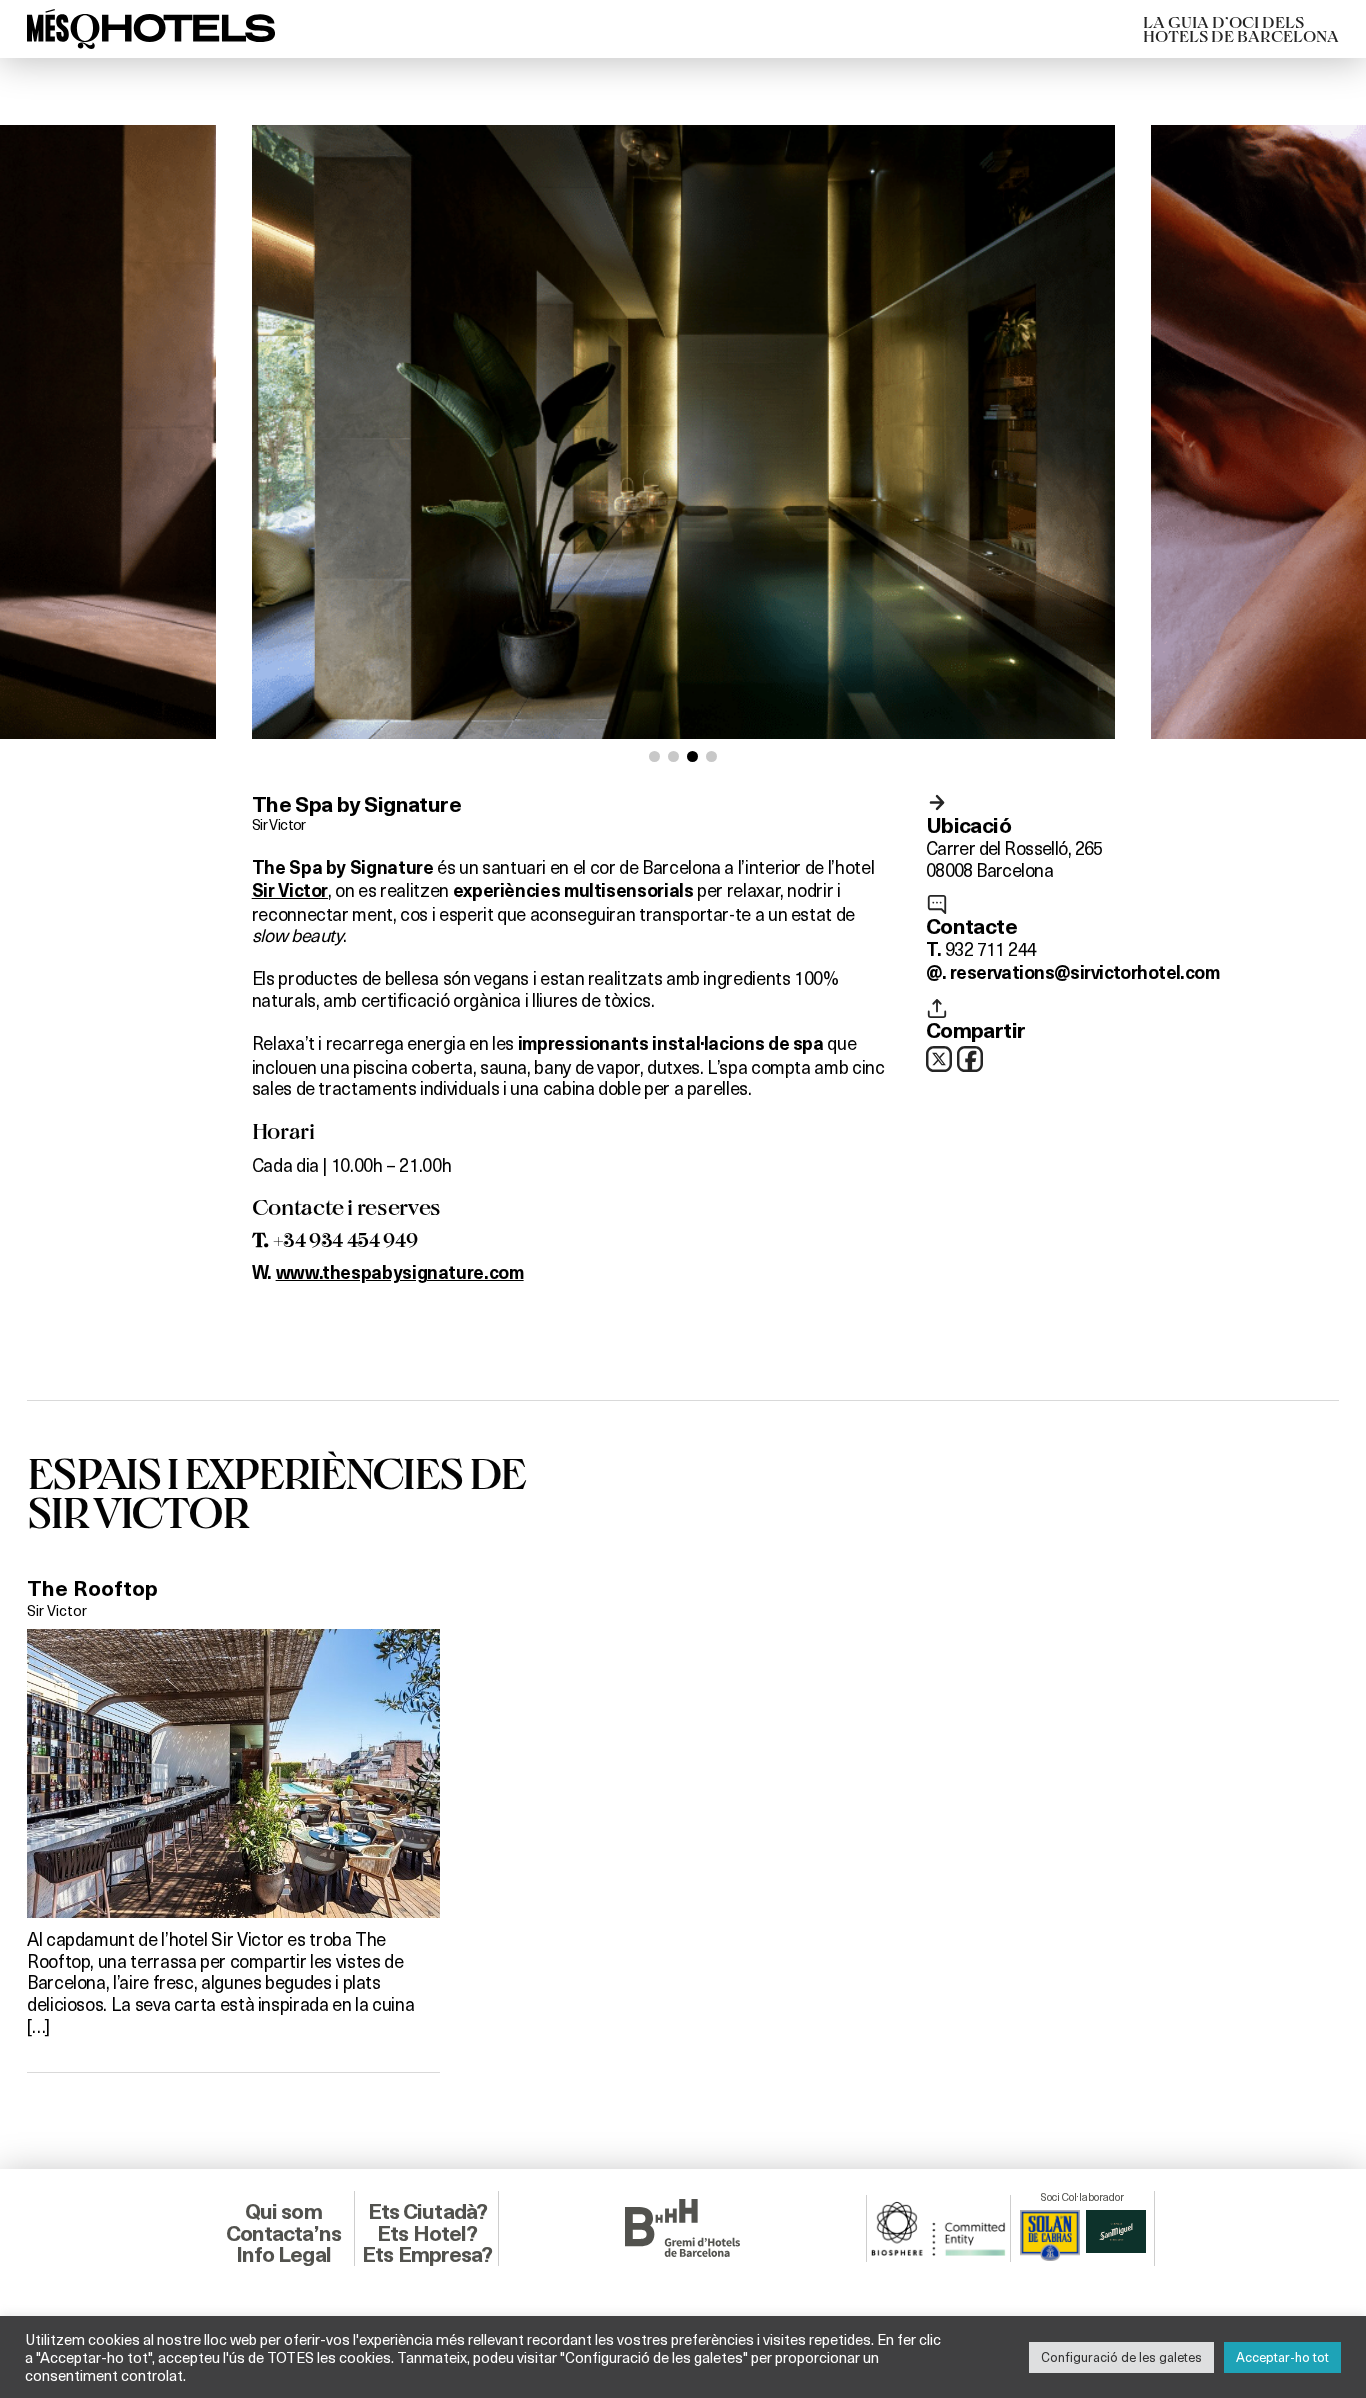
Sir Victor (279, 824)
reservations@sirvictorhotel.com (1084, 973)
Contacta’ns (283, 2233)
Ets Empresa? (427, 2254)
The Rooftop (92, 1588)
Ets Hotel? (427, 2233)
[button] (654, 756)
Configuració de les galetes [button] (1121, 2357)
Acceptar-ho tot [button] (1282, 2357)
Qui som (283, 2211)
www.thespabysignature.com (400, 1273)
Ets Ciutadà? (427, 2211)
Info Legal (283, 2254)
